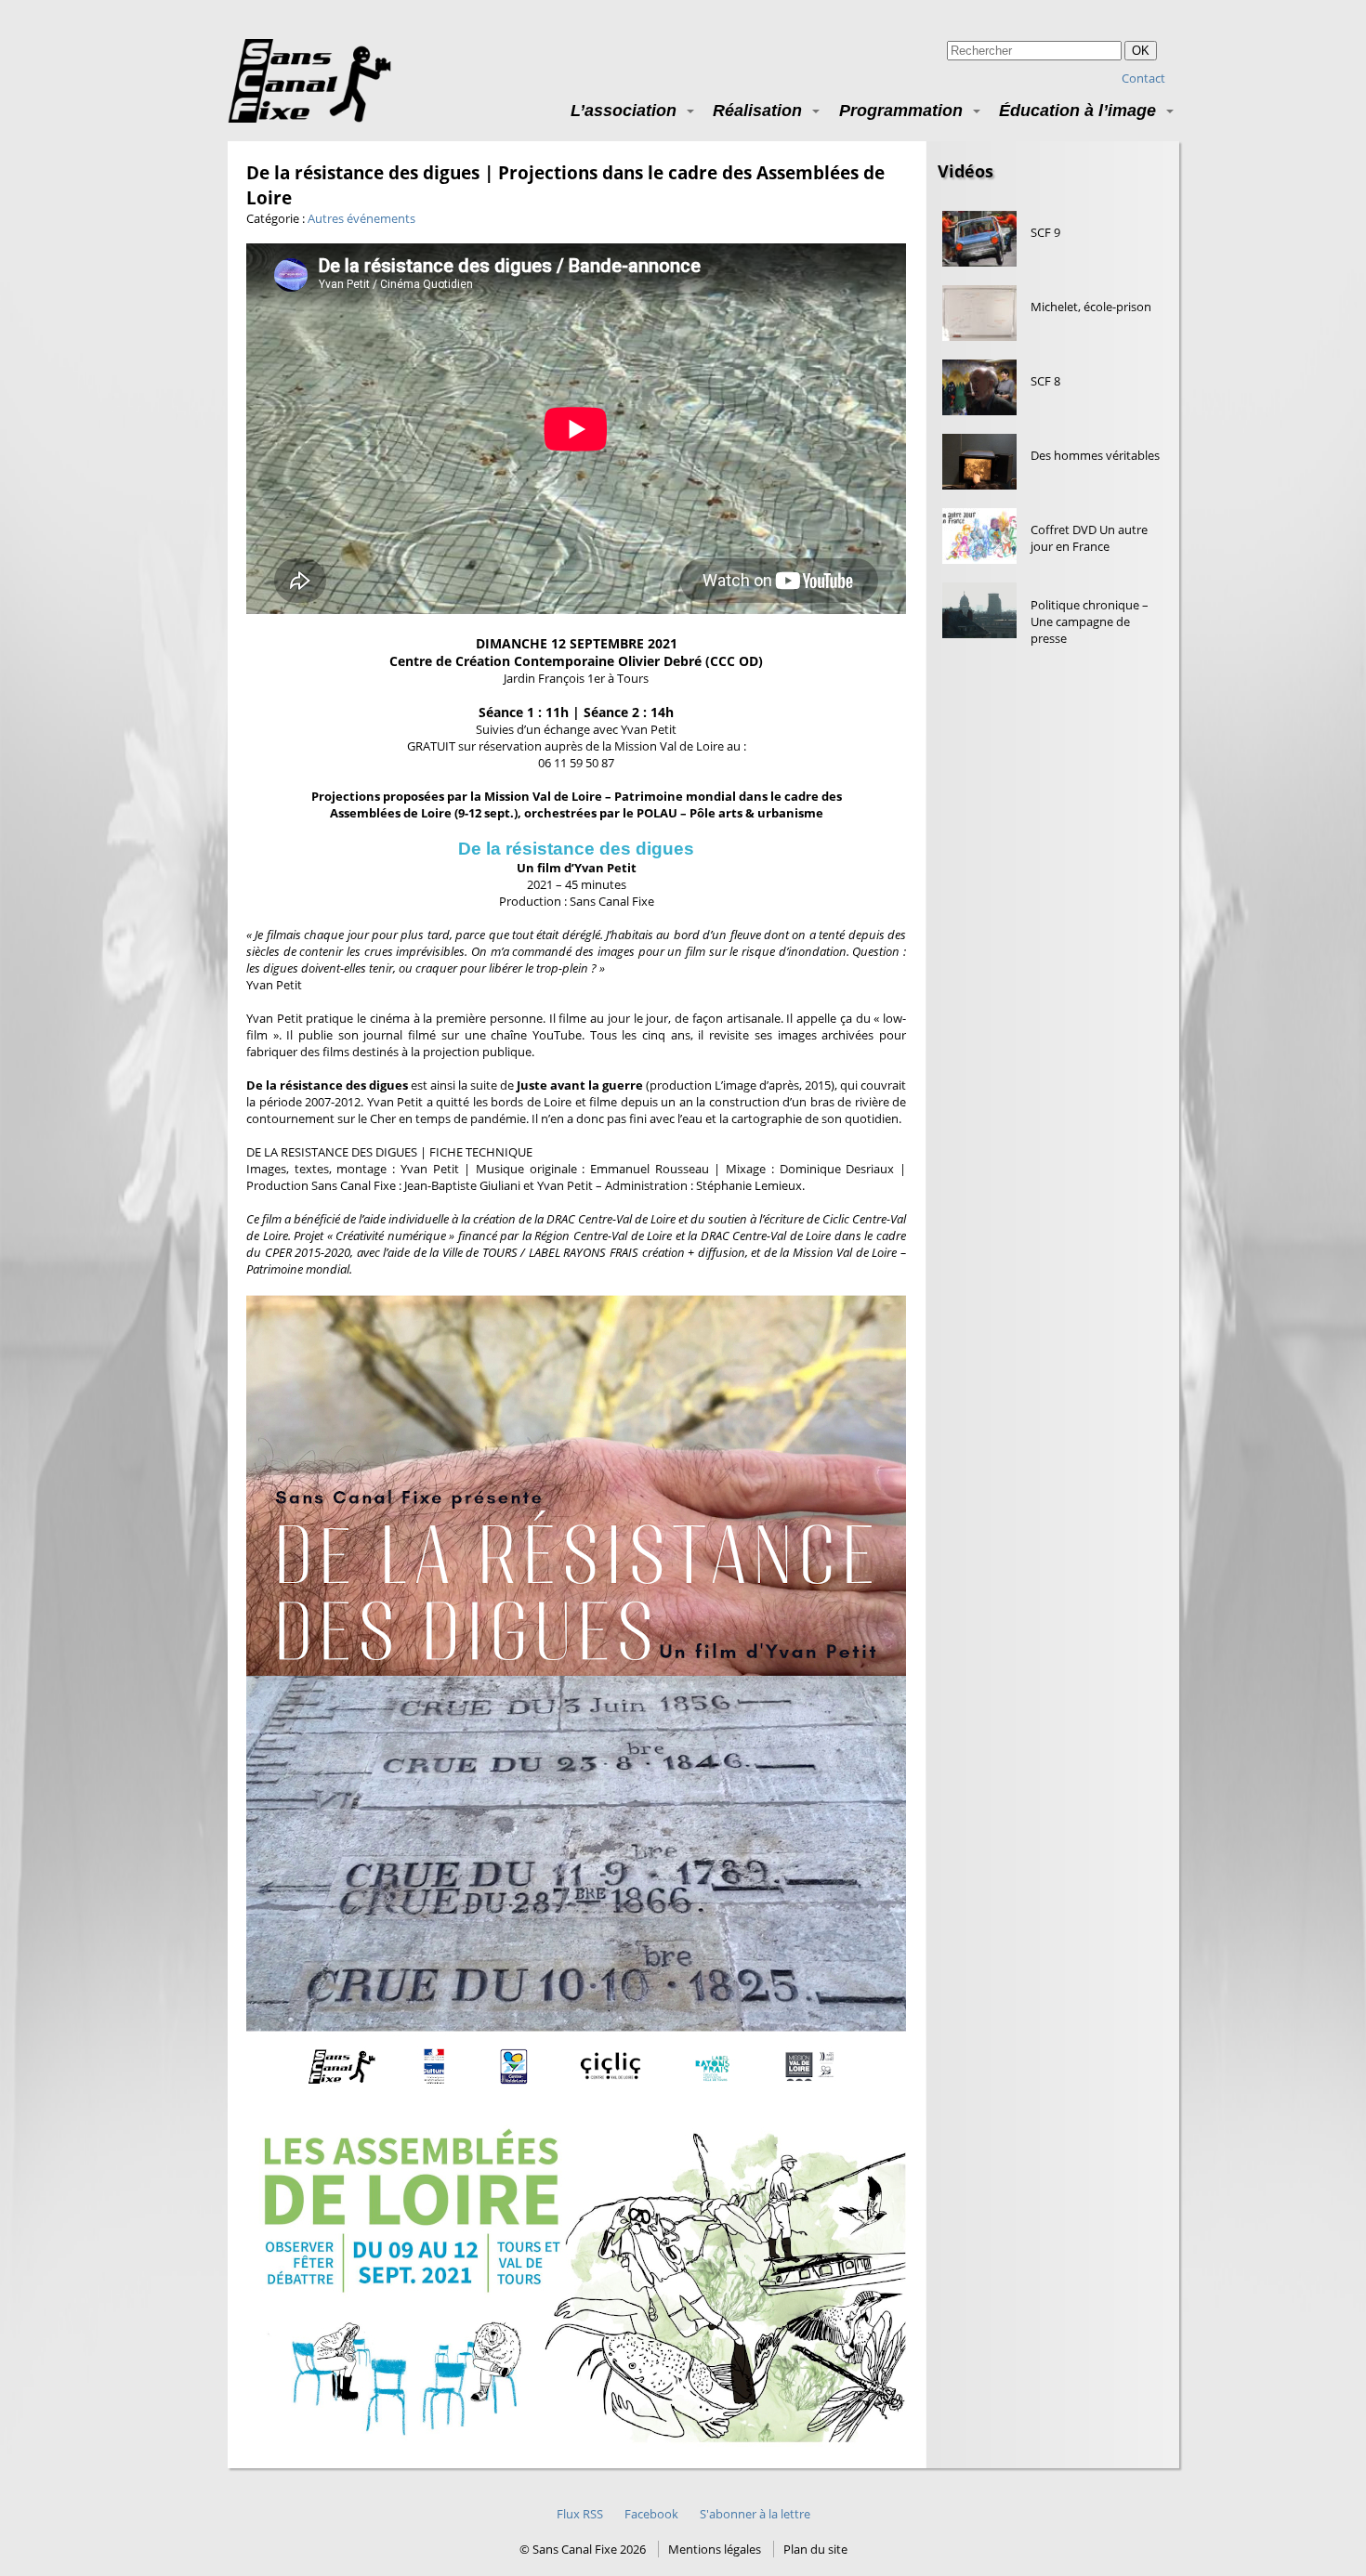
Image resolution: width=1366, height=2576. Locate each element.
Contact (1143, 78)
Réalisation (757, 110)
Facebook (651, 2514)
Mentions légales (715, 2549)
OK (1141, 51)
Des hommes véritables (1095, 455)
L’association (624, 110)
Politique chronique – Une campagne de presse (1090, 621)
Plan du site (815, 2549)
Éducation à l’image (1077, 110)
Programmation (901, 110)
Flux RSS (580, 2514)
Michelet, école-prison (1091, 307)
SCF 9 (1045, 232)
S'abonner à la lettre (755, 2514)
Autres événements (361, 218)
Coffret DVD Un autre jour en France (1089, 538)
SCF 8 (1045, 381)
